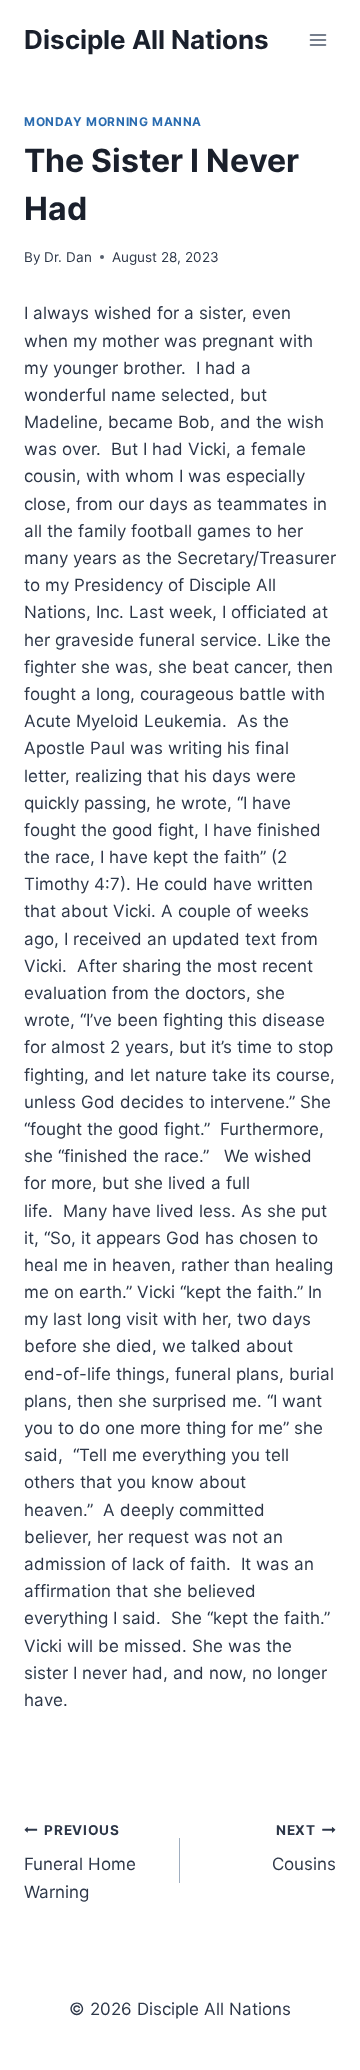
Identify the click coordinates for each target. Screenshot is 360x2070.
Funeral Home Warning (80, 1862)
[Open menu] (317, 39)
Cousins (304, 1848)
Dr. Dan (68, 257)
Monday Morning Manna (113, 121)
